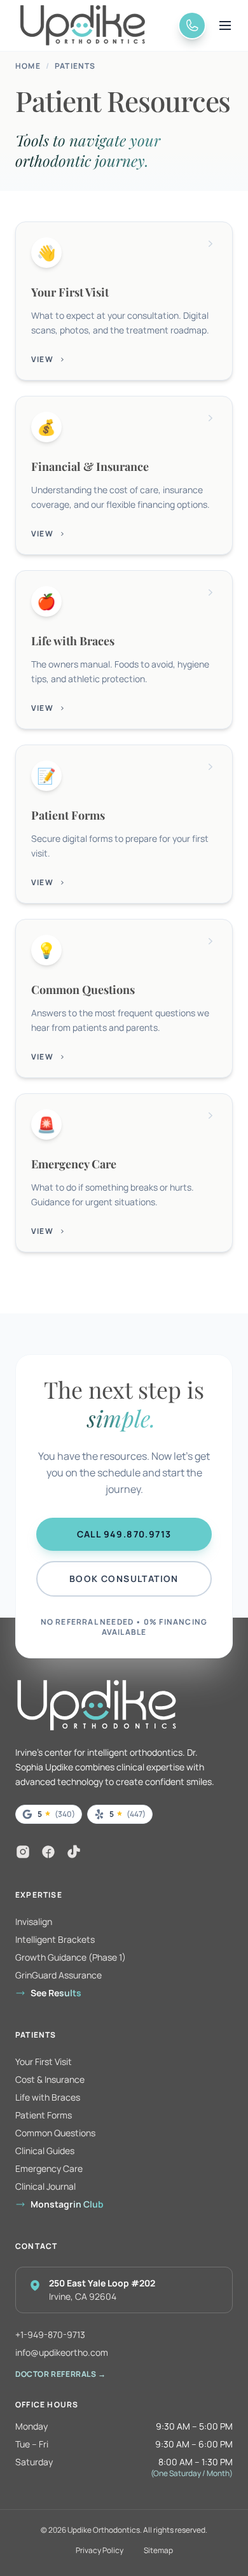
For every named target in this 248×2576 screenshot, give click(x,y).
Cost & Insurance (50, 2079)
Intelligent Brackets (55, 1939)
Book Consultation (124, 1578)
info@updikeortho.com (62, 2352)
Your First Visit (44, 2061)
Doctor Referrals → (61, 2374)
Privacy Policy (100, 2551)
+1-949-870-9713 (50, 2334)
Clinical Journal (45, 2186)
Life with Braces (48, 2097)
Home (28, 66)
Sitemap (158, 2551)
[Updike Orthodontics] (95, 25)
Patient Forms (44, 2115)
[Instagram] (23, 1852)
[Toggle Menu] (225, 25)
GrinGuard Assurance (59, 1975)
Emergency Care (49, 2168)
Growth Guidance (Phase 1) (71, 1957)
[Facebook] (48, 1852)
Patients (75, 66)
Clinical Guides (45, 2151)
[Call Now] (192, 25)
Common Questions (55, 2133)
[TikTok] (74, 1852)
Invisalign (34, 1921)
